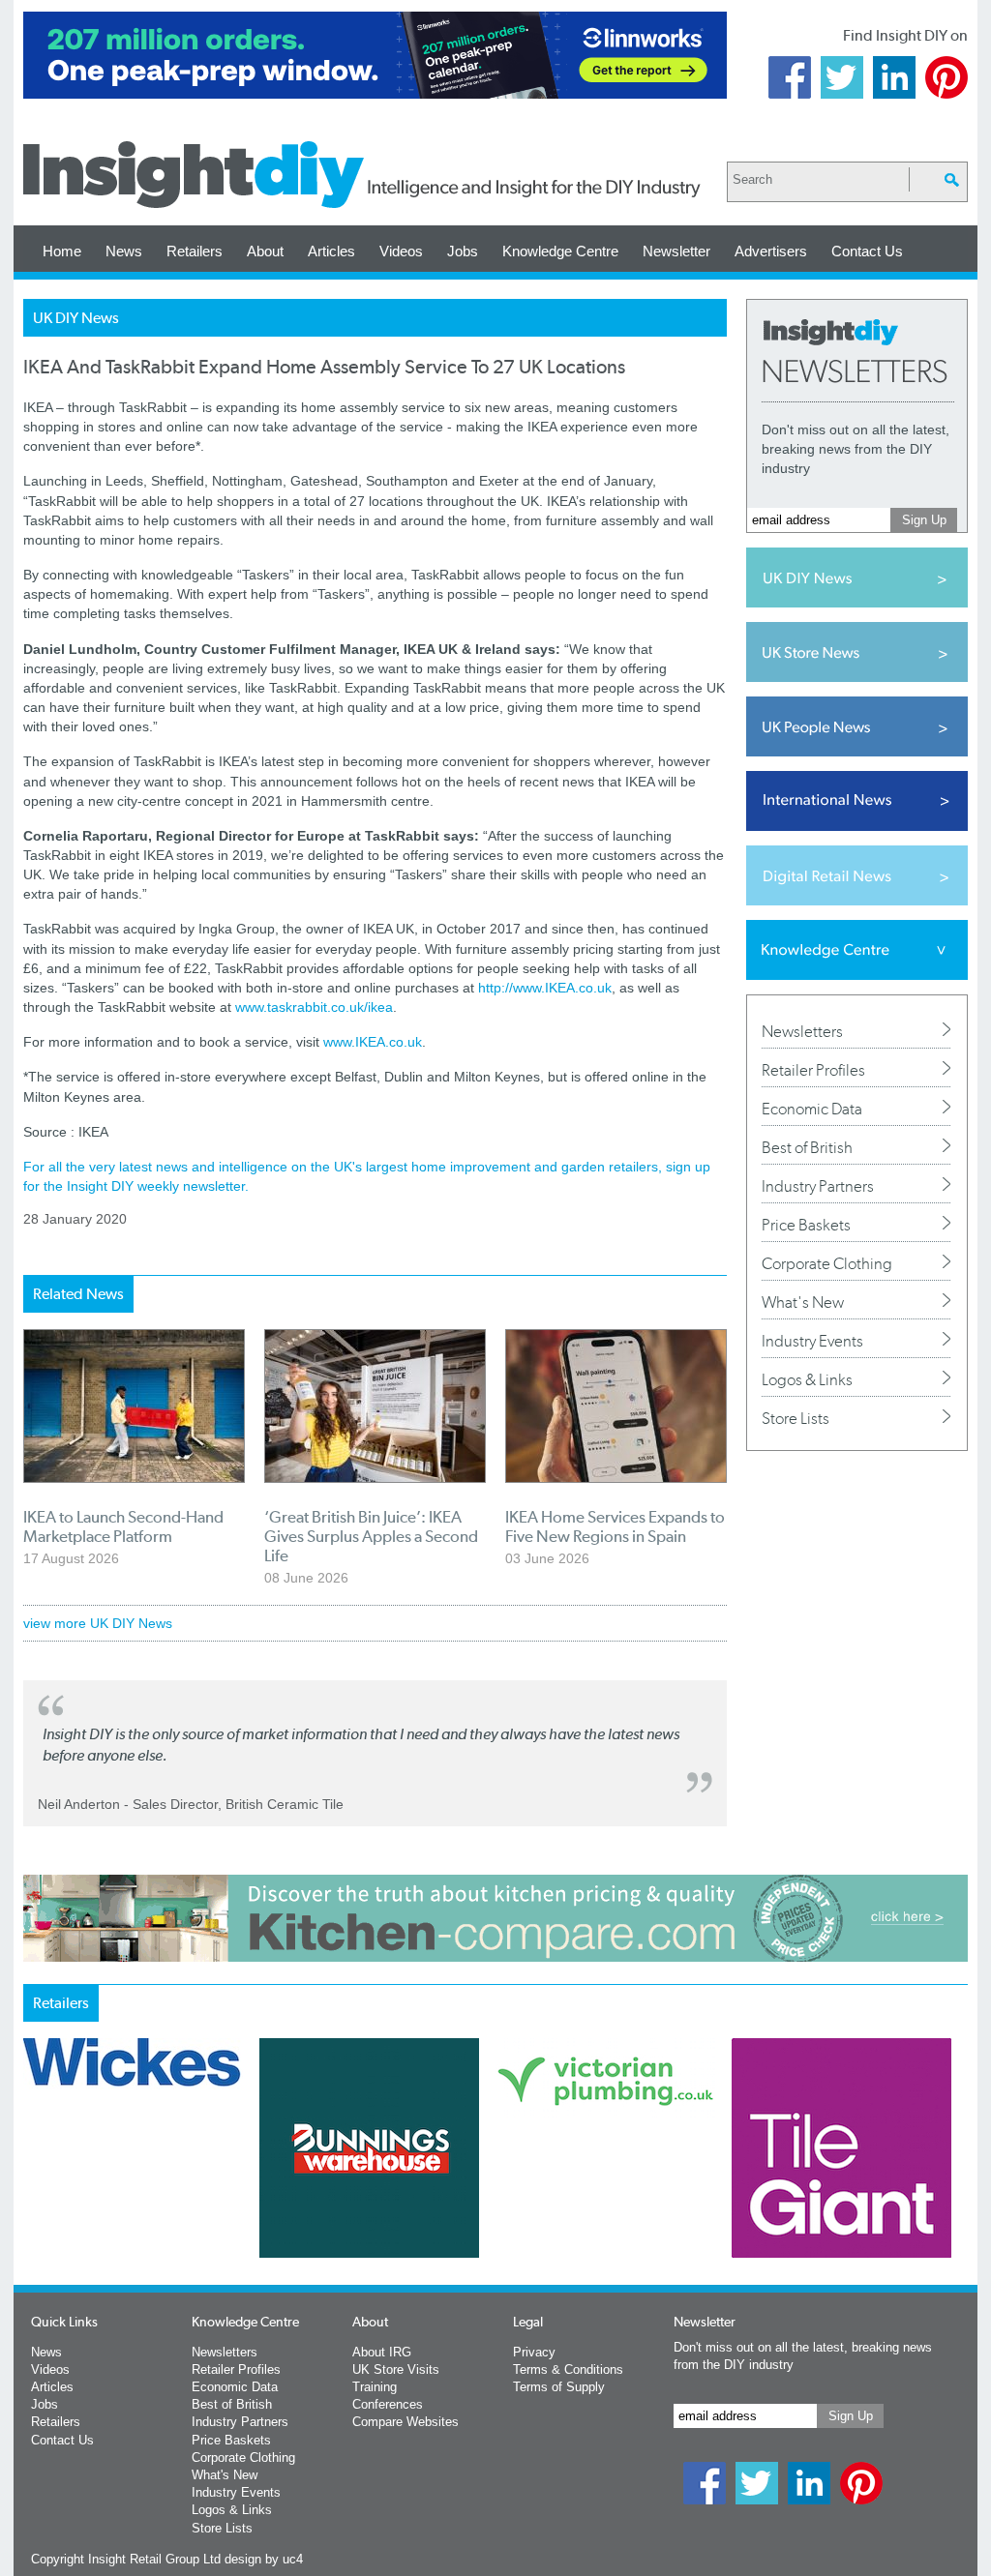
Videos (401, 251)
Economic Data (812, 1109)
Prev (34, 2199)
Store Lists (796, 1418)
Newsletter (676, 251)
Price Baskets (806, 1225)
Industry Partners (818, 1186)
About (265, 251)
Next (574, 2199)
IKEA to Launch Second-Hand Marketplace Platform (123, 1526)
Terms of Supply (559, 2387)
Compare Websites (405, 2422)
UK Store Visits (396, 2369)
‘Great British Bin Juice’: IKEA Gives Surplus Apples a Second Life (371, 1536)
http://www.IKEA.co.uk (545, 988)
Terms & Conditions (568, 2369)
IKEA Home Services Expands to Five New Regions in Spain (615, 1526)
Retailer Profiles (813, 1070)
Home (62, 251)
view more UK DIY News (98, 1623)
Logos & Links (807, 1379)
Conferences (388, 2404)
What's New (803, 1302)
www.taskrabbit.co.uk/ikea (314, 1007)
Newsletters (802, 1031)
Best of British (807, 1147)
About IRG (382, 2352)
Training (375, 2387)
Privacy (534, 2352)
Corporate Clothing (827, 1263)
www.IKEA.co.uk (373, 1042)
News (124, 251)
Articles (331, 251)
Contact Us (867, 251)
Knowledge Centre (560, 251)
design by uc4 (264, 2559)
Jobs (463, 251)
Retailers (195, 251)
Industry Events (812, 1341)
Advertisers (771, 251)
